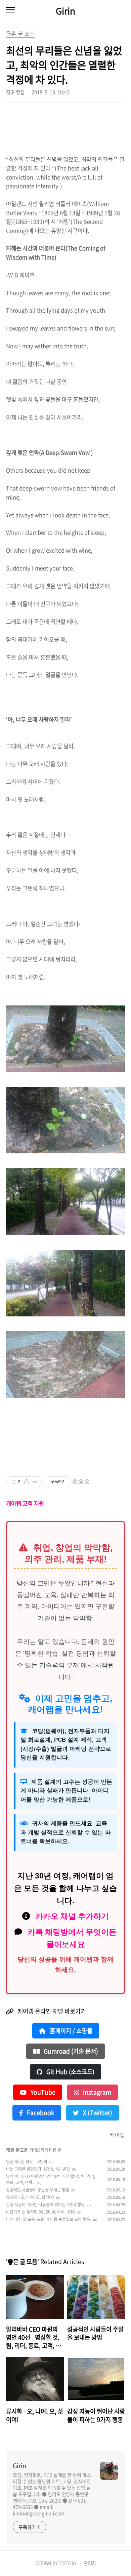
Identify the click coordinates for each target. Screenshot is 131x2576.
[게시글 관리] (35, 1482)
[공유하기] (27, 1482)
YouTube (42, 2092)
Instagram (96, 2092)
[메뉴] (10, 10)
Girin (65, 11)
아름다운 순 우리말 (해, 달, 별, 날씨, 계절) (41, 2212)
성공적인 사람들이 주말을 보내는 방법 (38, 2190)
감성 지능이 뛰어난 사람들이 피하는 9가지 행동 (45, 2205)
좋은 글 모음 (17, 2150)
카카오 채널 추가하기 (72, 1916)
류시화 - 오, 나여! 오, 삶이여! (30, 2197)
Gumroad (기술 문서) (70, 2051)
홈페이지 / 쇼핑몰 (70, 2031)
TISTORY (68, 2563)
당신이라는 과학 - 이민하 (27, 2162)
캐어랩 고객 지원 (25, 1503)
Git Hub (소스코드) (70, 2072)
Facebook (40, 2113)
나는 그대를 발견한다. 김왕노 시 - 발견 (38, 2169)
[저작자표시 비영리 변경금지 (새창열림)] (81, 1482)
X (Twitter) (97, 2113)
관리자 (90, 2563)
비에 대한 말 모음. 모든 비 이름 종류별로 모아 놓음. (49, 2219)
